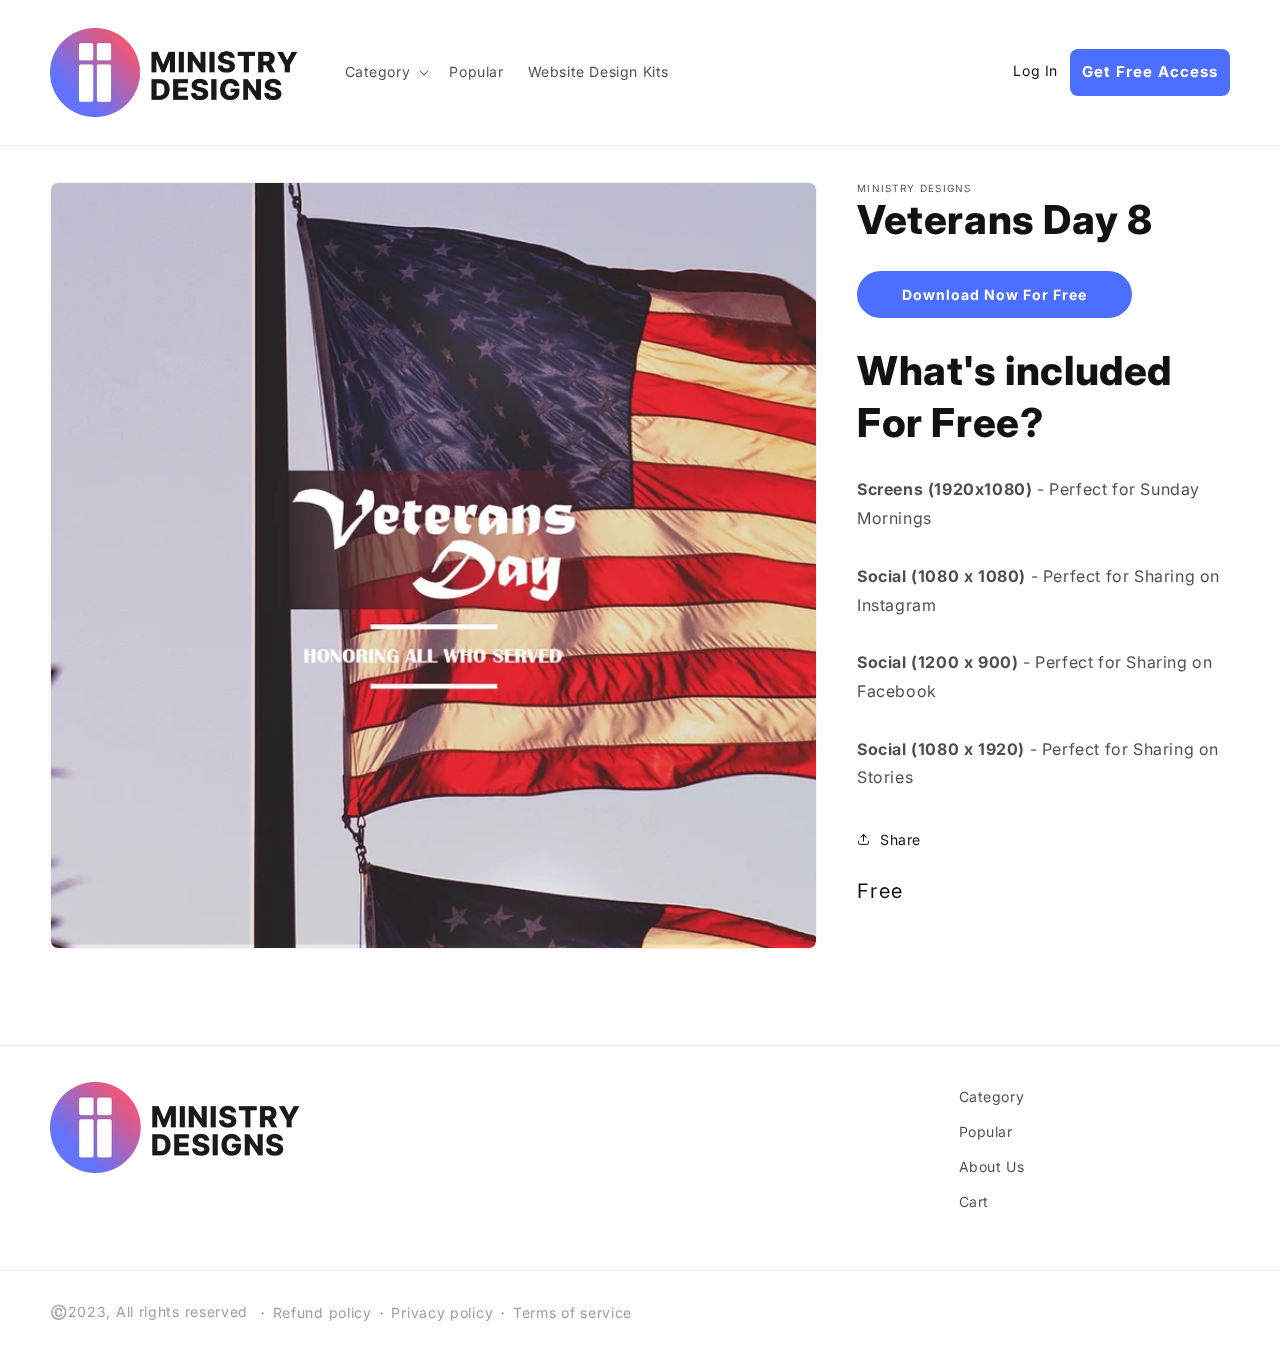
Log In (1035, 71)
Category (992, 1096)
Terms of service (572, 1312)
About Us (992, 1166)
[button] (385, 72)
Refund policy (322, 1312)
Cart (974, 1201)
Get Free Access (1150, 71)
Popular (986, 1131)
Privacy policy (442, 1312)
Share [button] (900, 839)
